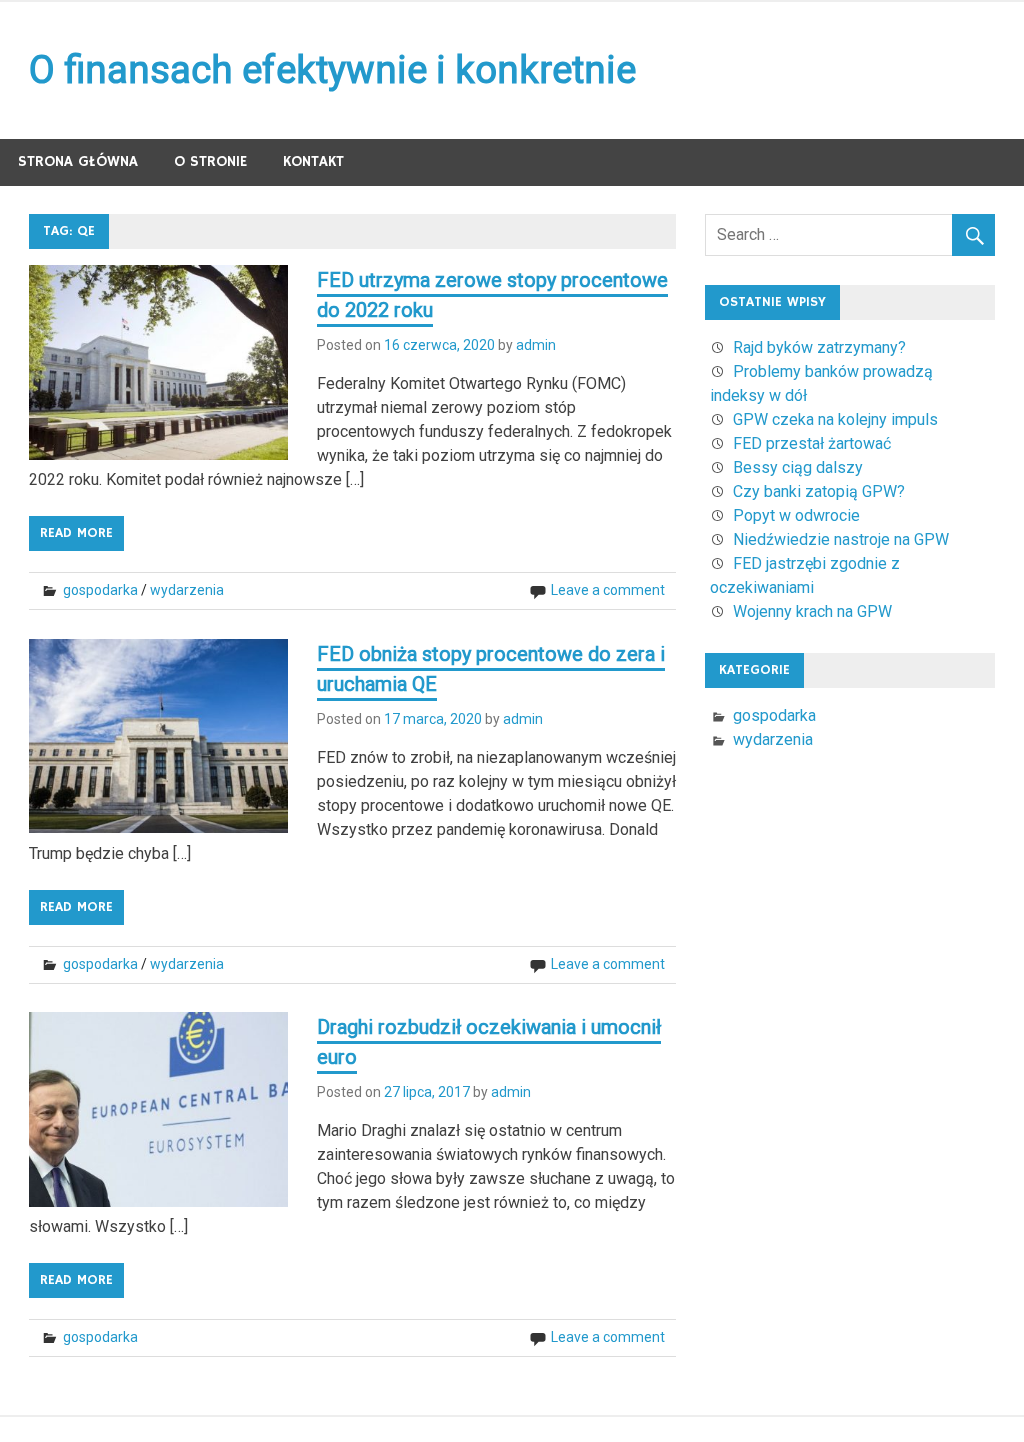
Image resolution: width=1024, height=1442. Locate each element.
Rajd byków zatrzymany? (819, 347)
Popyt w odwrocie (796, 515)
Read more (76, 533)
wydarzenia (187, 590)
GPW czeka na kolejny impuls (835, 419)
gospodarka (100, 590)
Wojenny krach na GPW (812, 611)
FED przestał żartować (812, 443)
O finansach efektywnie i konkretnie (332, 70)
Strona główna (78, 161)
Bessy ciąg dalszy (798, 467)
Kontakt (313, 161)
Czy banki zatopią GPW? (819, 491)
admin (536, 345)
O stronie (210, 161)
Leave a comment (608, 590)
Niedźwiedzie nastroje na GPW (841, 539)
